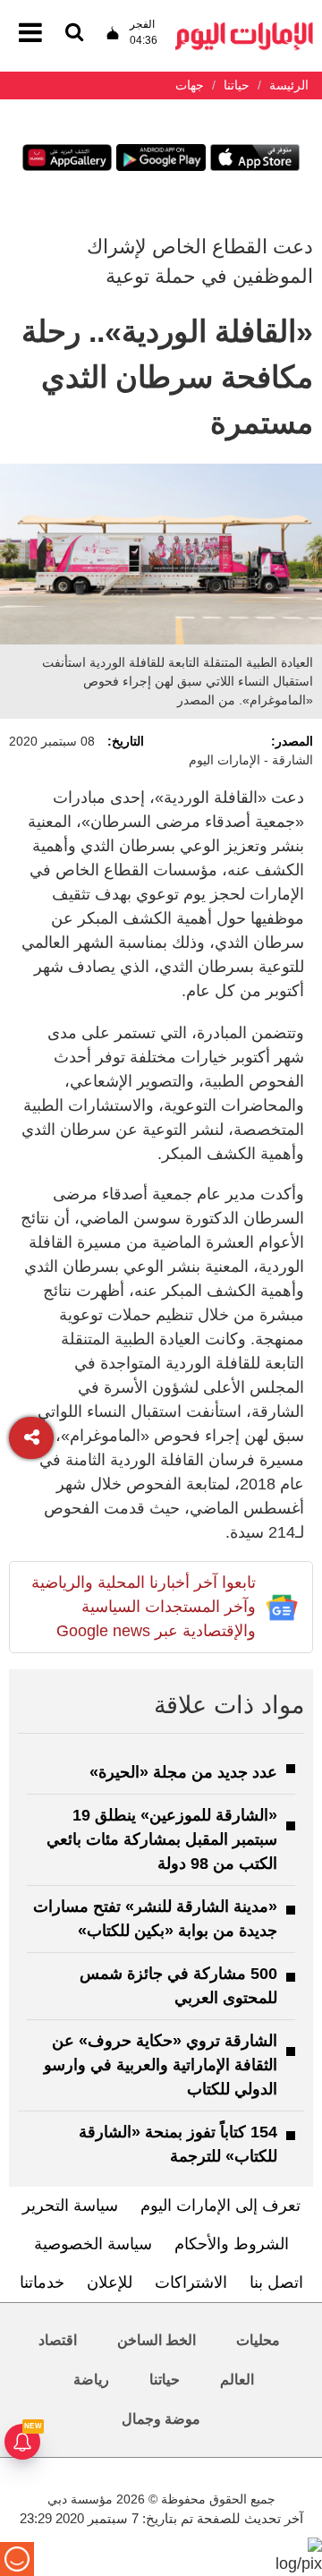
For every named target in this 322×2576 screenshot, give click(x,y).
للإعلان (110, 2282)
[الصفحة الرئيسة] (244, 27)
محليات (258, 2340)
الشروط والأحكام (232, 2244)
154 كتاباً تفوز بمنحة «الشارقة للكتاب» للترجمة (178, 2144)
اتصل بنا (276, 2282)
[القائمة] (74, 34)
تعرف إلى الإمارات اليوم (220, 2205)
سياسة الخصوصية (93, 2244)
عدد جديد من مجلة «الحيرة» (183, 1772)
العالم (237, 2380)
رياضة (91, 2380)
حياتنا (165, 2380)
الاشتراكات (191, 2282)
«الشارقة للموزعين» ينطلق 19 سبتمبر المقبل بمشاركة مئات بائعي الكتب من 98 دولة (162, 1839)
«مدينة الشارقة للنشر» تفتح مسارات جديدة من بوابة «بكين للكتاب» (155, 1919)
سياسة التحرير (70, 2205)
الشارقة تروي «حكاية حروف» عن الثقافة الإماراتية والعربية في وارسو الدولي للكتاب (161, 2065)
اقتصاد (58, 2340)
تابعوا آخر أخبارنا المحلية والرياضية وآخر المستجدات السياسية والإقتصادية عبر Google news (144, 1607)
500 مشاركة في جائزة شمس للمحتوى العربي (178, 1986)
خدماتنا (42, 2282)
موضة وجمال (161, 2419)
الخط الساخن (157, 2340)
